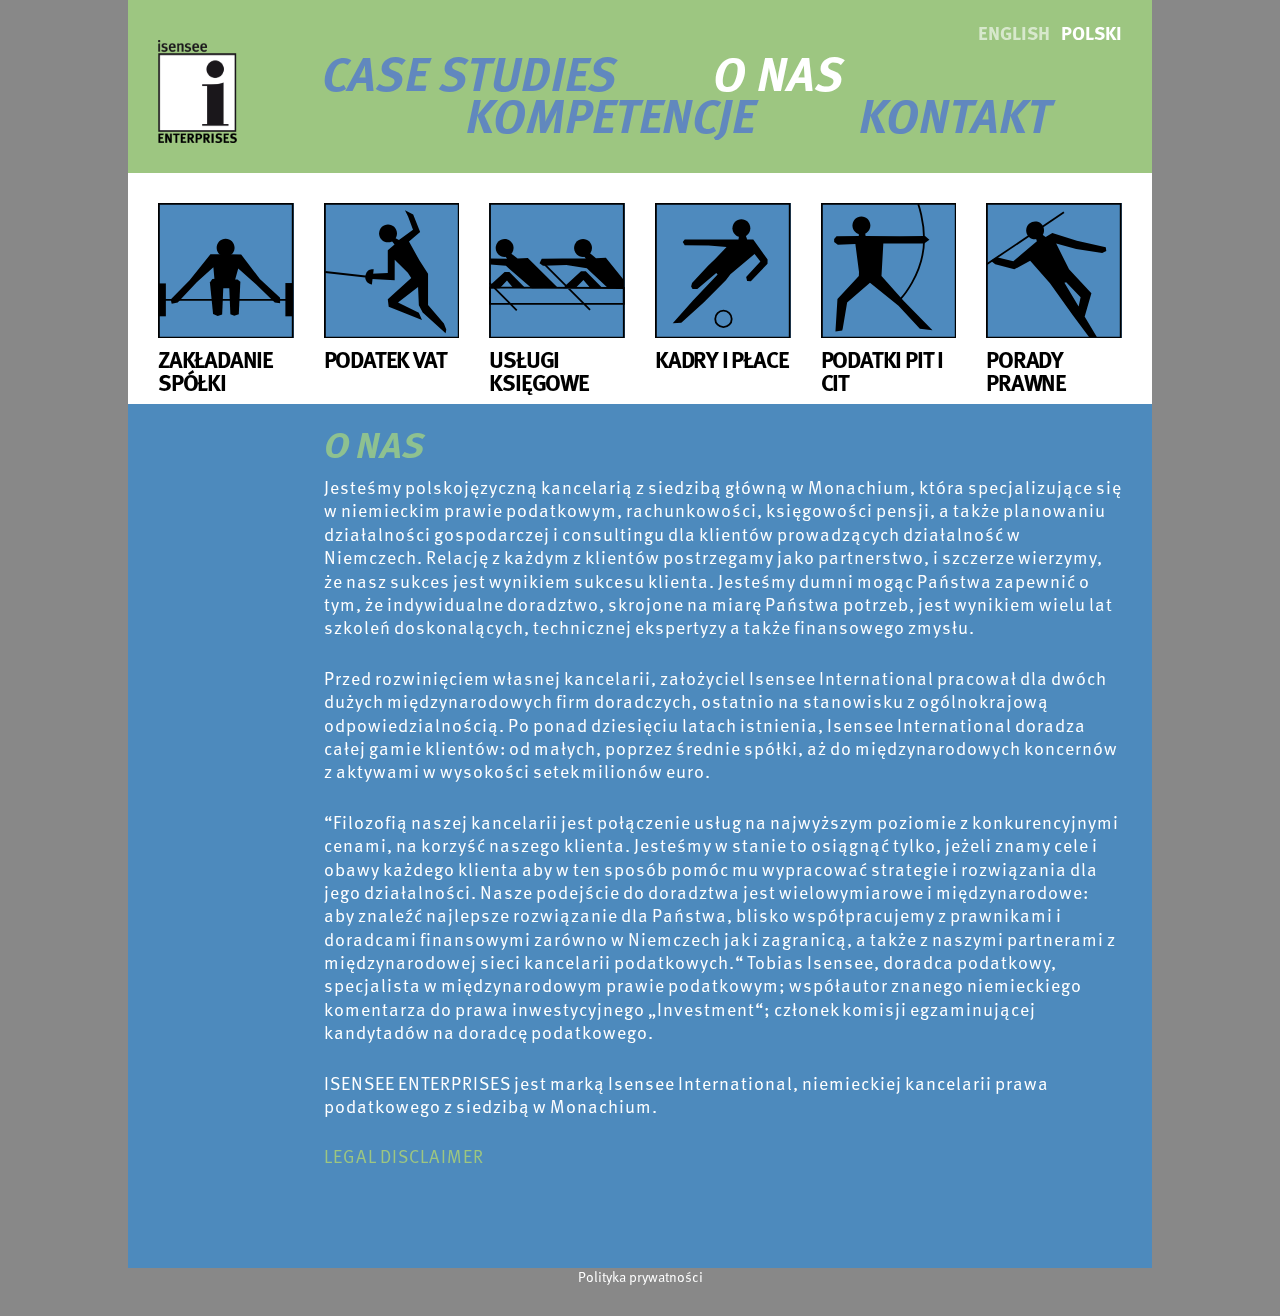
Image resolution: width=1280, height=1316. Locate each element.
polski (1091, 32)
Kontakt (955, 114)
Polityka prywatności (640, 1276)
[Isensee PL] (197, 88)
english (1014, 32)
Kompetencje (610, 114)
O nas (778, 72)
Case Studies (469, 72)
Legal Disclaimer (404, 1155)
